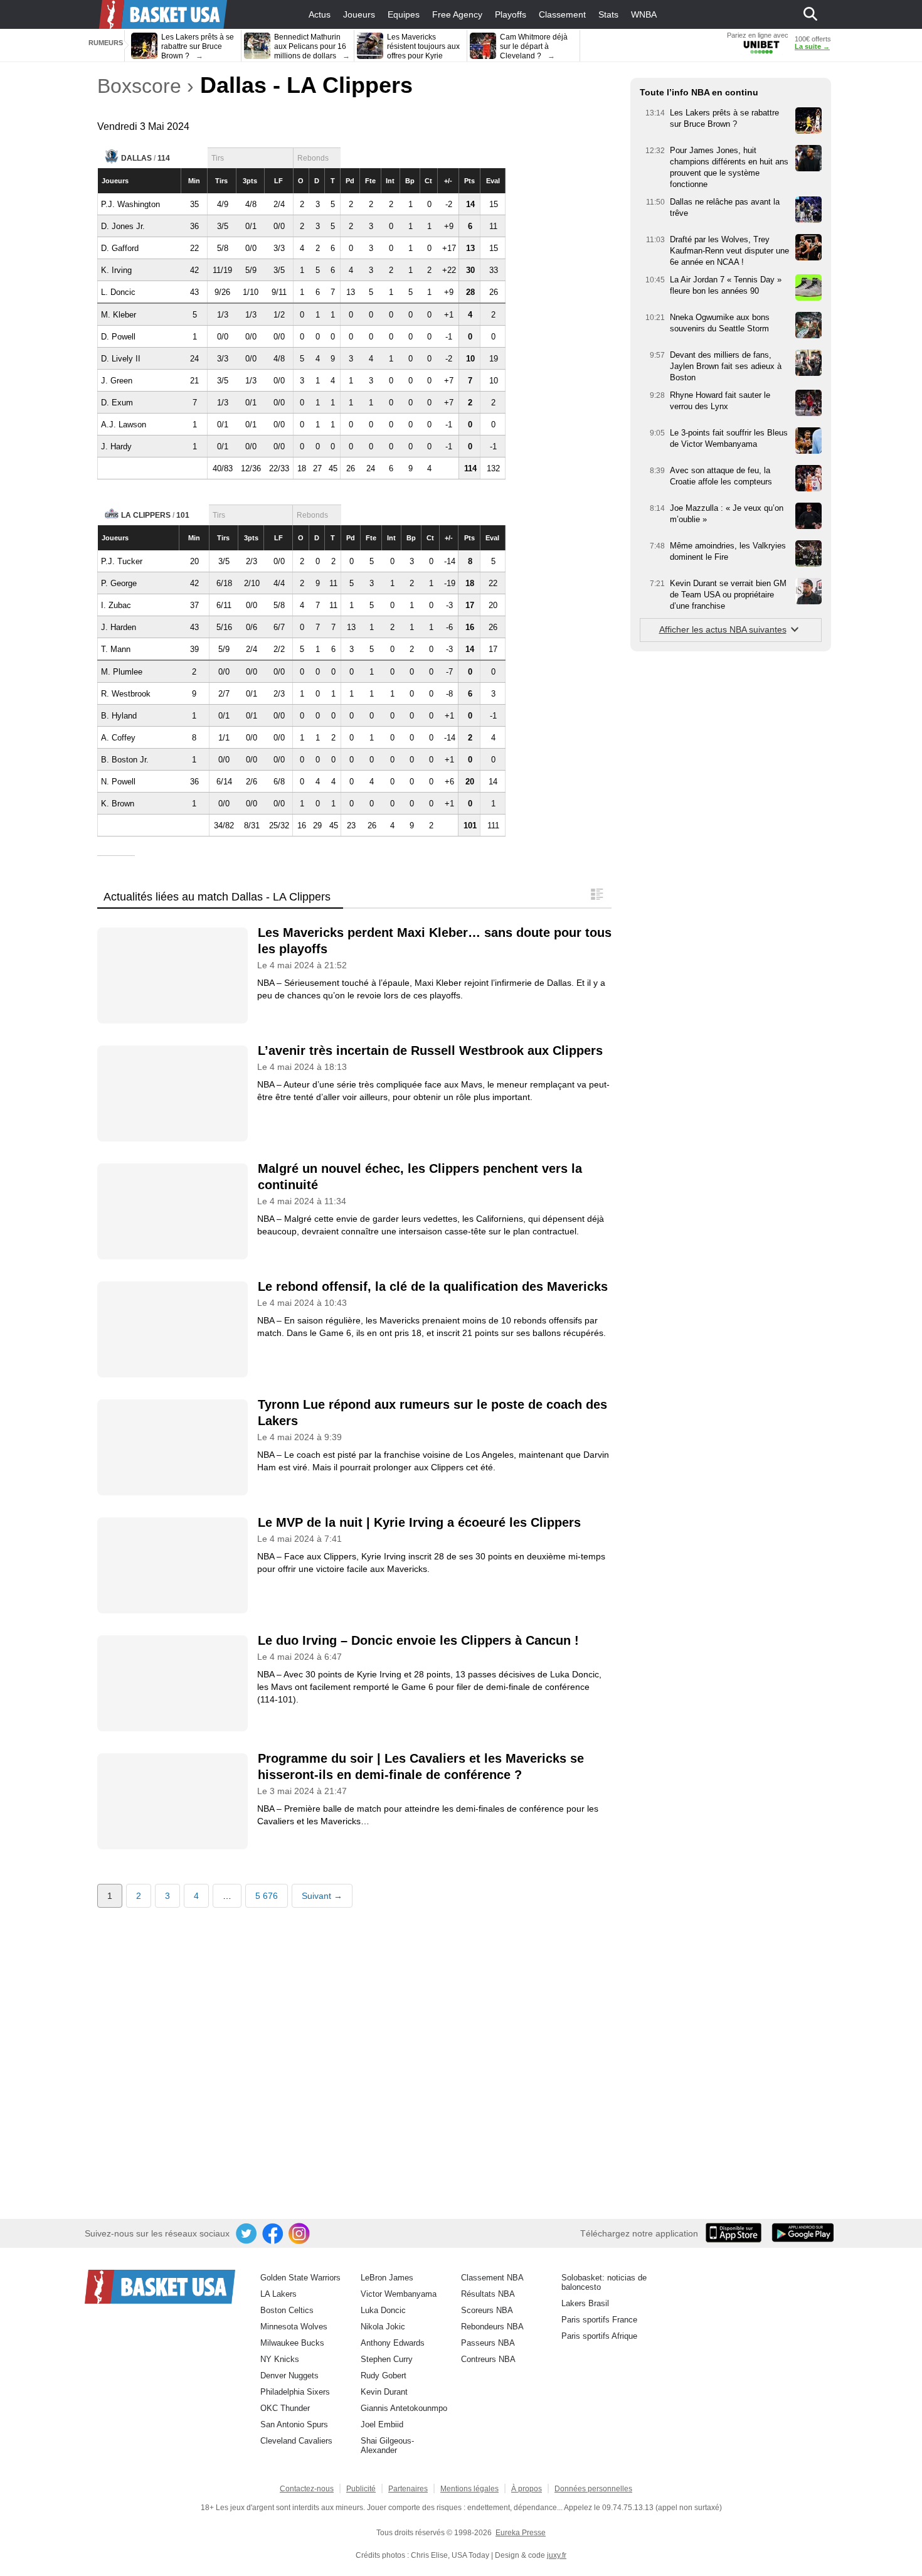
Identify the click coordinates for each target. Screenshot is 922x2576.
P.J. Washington (130, 204)
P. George (119, 583)
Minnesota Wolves (294, 2327)
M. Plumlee (122, 672)
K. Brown (118, 804)
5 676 (267, 1896)
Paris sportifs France (599, 2320)
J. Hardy (116, 446)
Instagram (300, 2234)
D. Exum (117, 403)
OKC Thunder (285, 2408)
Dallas (136, 158)
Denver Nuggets (289, 2376)
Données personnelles (593, 2489)
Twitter (247, 2234)
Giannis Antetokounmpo (404, 2408)
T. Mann (116, 649)
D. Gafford (120, 248)
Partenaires (408, 2489)
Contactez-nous (307, 2489)
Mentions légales (469, 2489)
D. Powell (118, 337)
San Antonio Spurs (294, 2424)
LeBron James (387, 2278)
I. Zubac (116, 605)
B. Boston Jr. (125, 760)
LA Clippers (146, 515)
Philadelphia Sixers (295, 2392)
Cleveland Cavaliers (296, 2441)
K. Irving (116, 270)
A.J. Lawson (124, 425)
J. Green (117, 381)
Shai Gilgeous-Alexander (387, 2445)
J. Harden (119, 627)
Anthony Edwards (393, 2343)
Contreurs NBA (488, 2359)
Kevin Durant (384, 2392)
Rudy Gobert (384, 2376)
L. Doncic (118, 292)
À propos (527, 2489)
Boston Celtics (287, 2310)
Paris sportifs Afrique (599, 2336)
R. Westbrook (126, 694)
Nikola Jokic (383, 2327)
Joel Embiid (382, 2424)
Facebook (273, 2234)
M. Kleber (119, 315)
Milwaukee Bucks (292, 2343)
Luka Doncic (383, 2310)
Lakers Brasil (585, 2303)
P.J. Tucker (122, 561)
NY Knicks (280, 2359)
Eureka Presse (521, 2533)
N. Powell (118, 782)
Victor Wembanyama (399, 2294)
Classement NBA (492, 2278)
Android (802, 2234)
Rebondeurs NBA (492, 2327)
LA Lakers (278, 2294)
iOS (736, 2234)
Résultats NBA (488, 2294)
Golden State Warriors (300, 2278)
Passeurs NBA (488, 2343)
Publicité (361, 2489)
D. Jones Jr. (123, 226)
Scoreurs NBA (487, 2310)
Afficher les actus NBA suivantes (723, 629)
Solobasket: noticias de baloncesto (604, 2282)
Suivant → (322, 1896)
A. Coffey (118, 738)
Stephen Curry (387, 2359)
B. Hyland (119, 716)
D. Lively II (121, 359)
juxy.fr (557, 2555)
